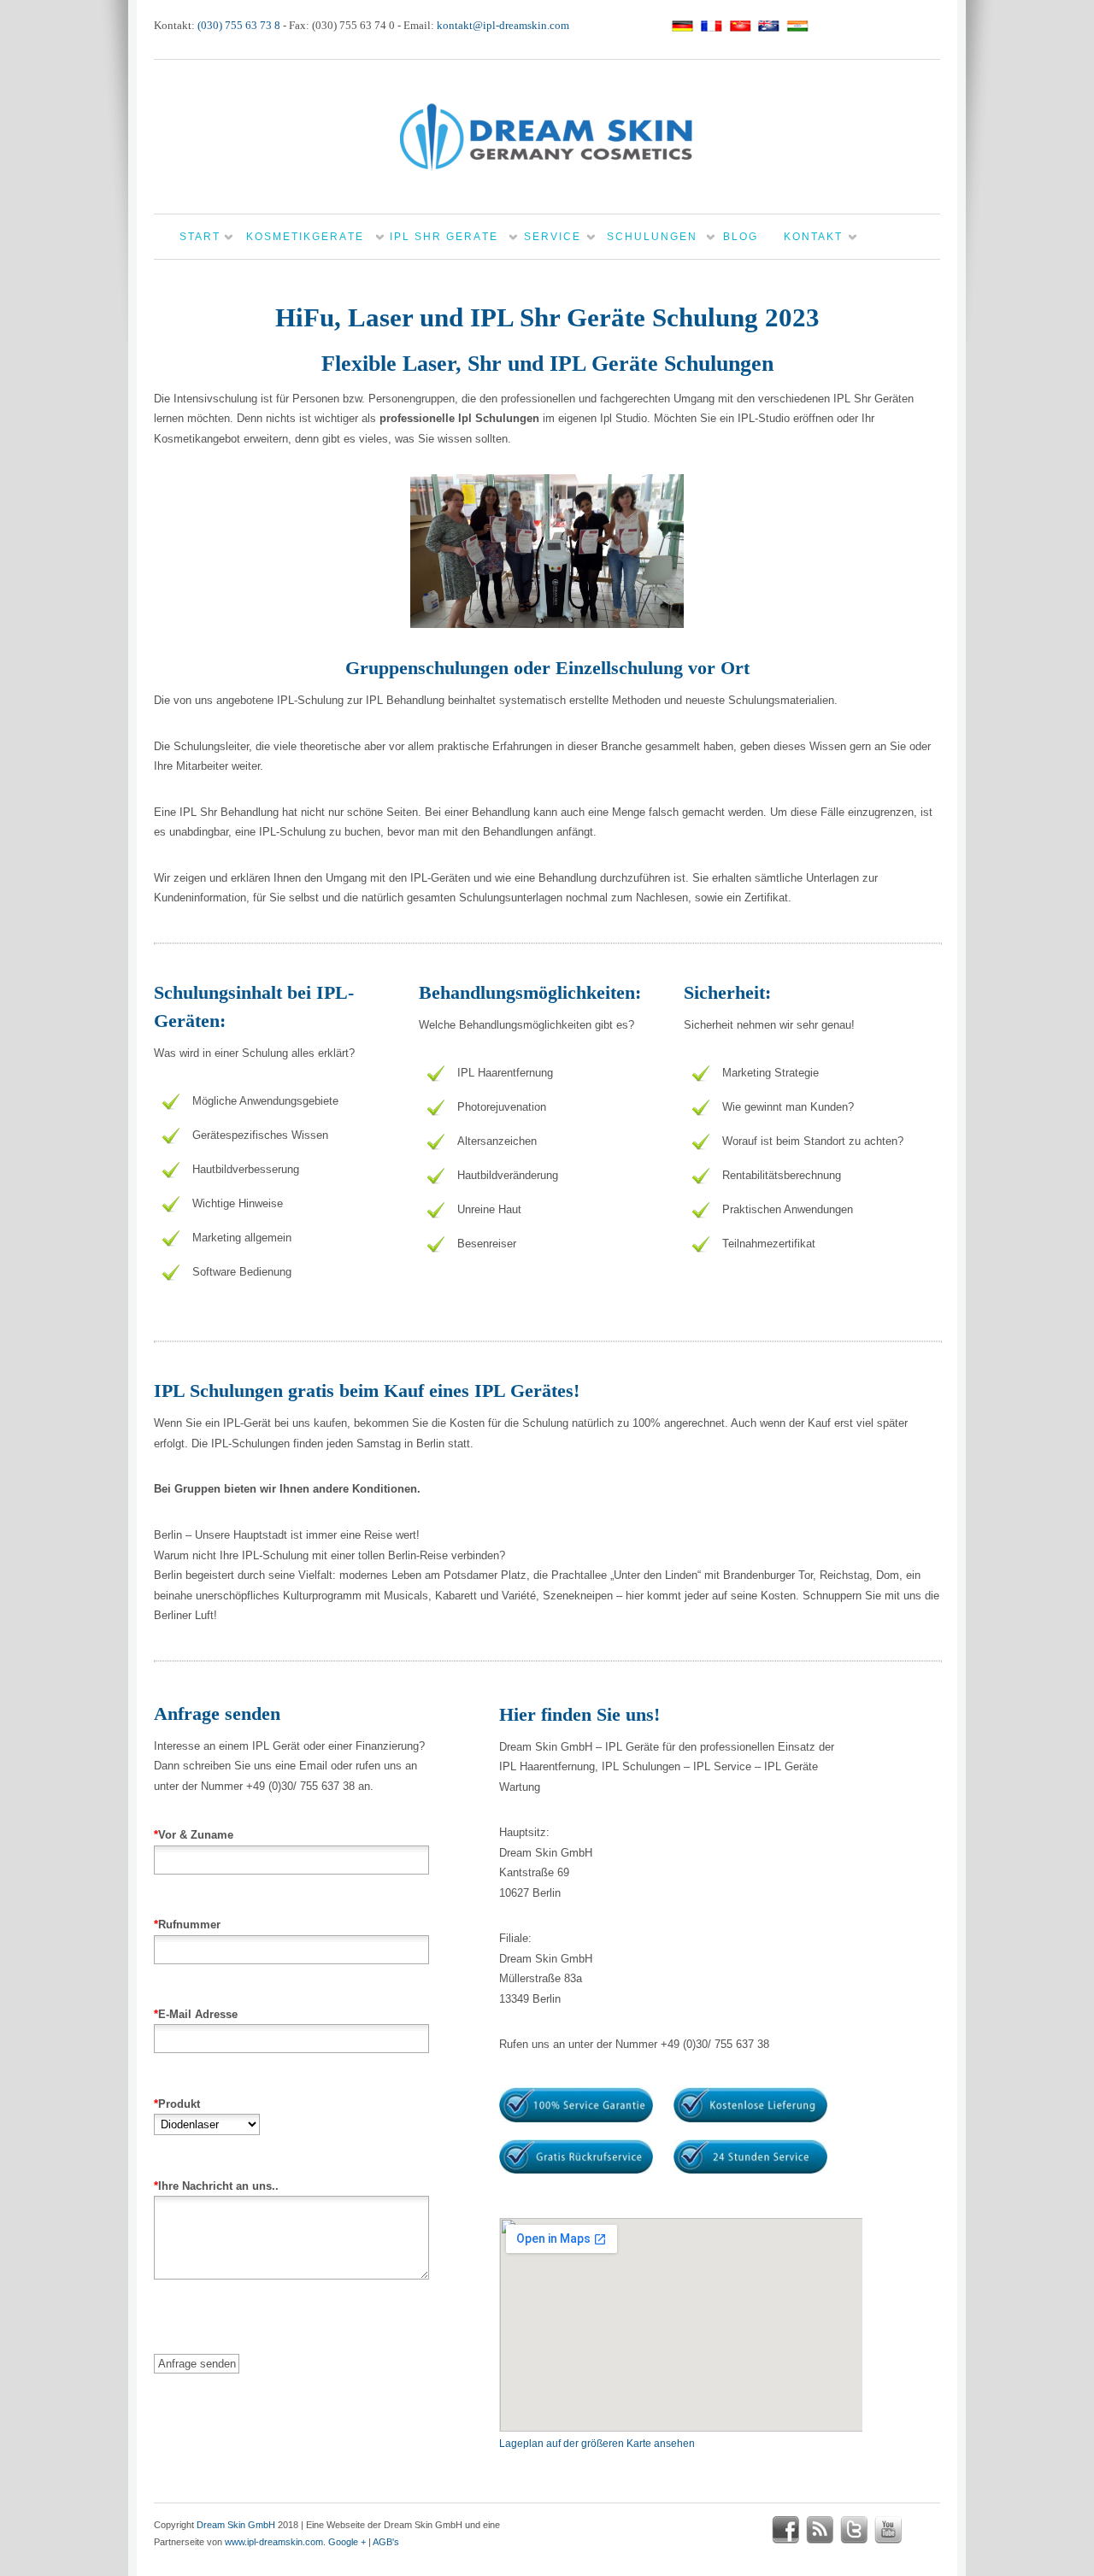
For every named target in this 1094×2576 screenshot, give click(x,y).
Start (200, 237)
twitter (854, 2530)
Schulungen (652, 237)
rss (820, 2530)
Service (553, 237)
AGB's (386, 2542)
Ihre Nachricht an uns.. (216, 2186)
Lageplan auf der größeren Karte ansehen (597, 2444)
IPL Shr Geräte (444, 237)
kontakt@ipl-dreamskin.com (503, 25)
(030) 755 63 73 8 (239, 25)
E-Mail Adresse (196, 2014)
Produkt (177, 2104)
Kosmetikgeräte (305, 237)
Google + (347, 2542)
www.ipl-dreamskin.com (274, 2542)
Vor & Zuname (194, 1835)
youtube (888, 2530)
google (922, 2530)
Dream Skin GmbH (236, 2525)
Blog (741, 237)
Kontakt (813, 237)
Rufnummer (187, 1925)
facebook (785, 2530)
